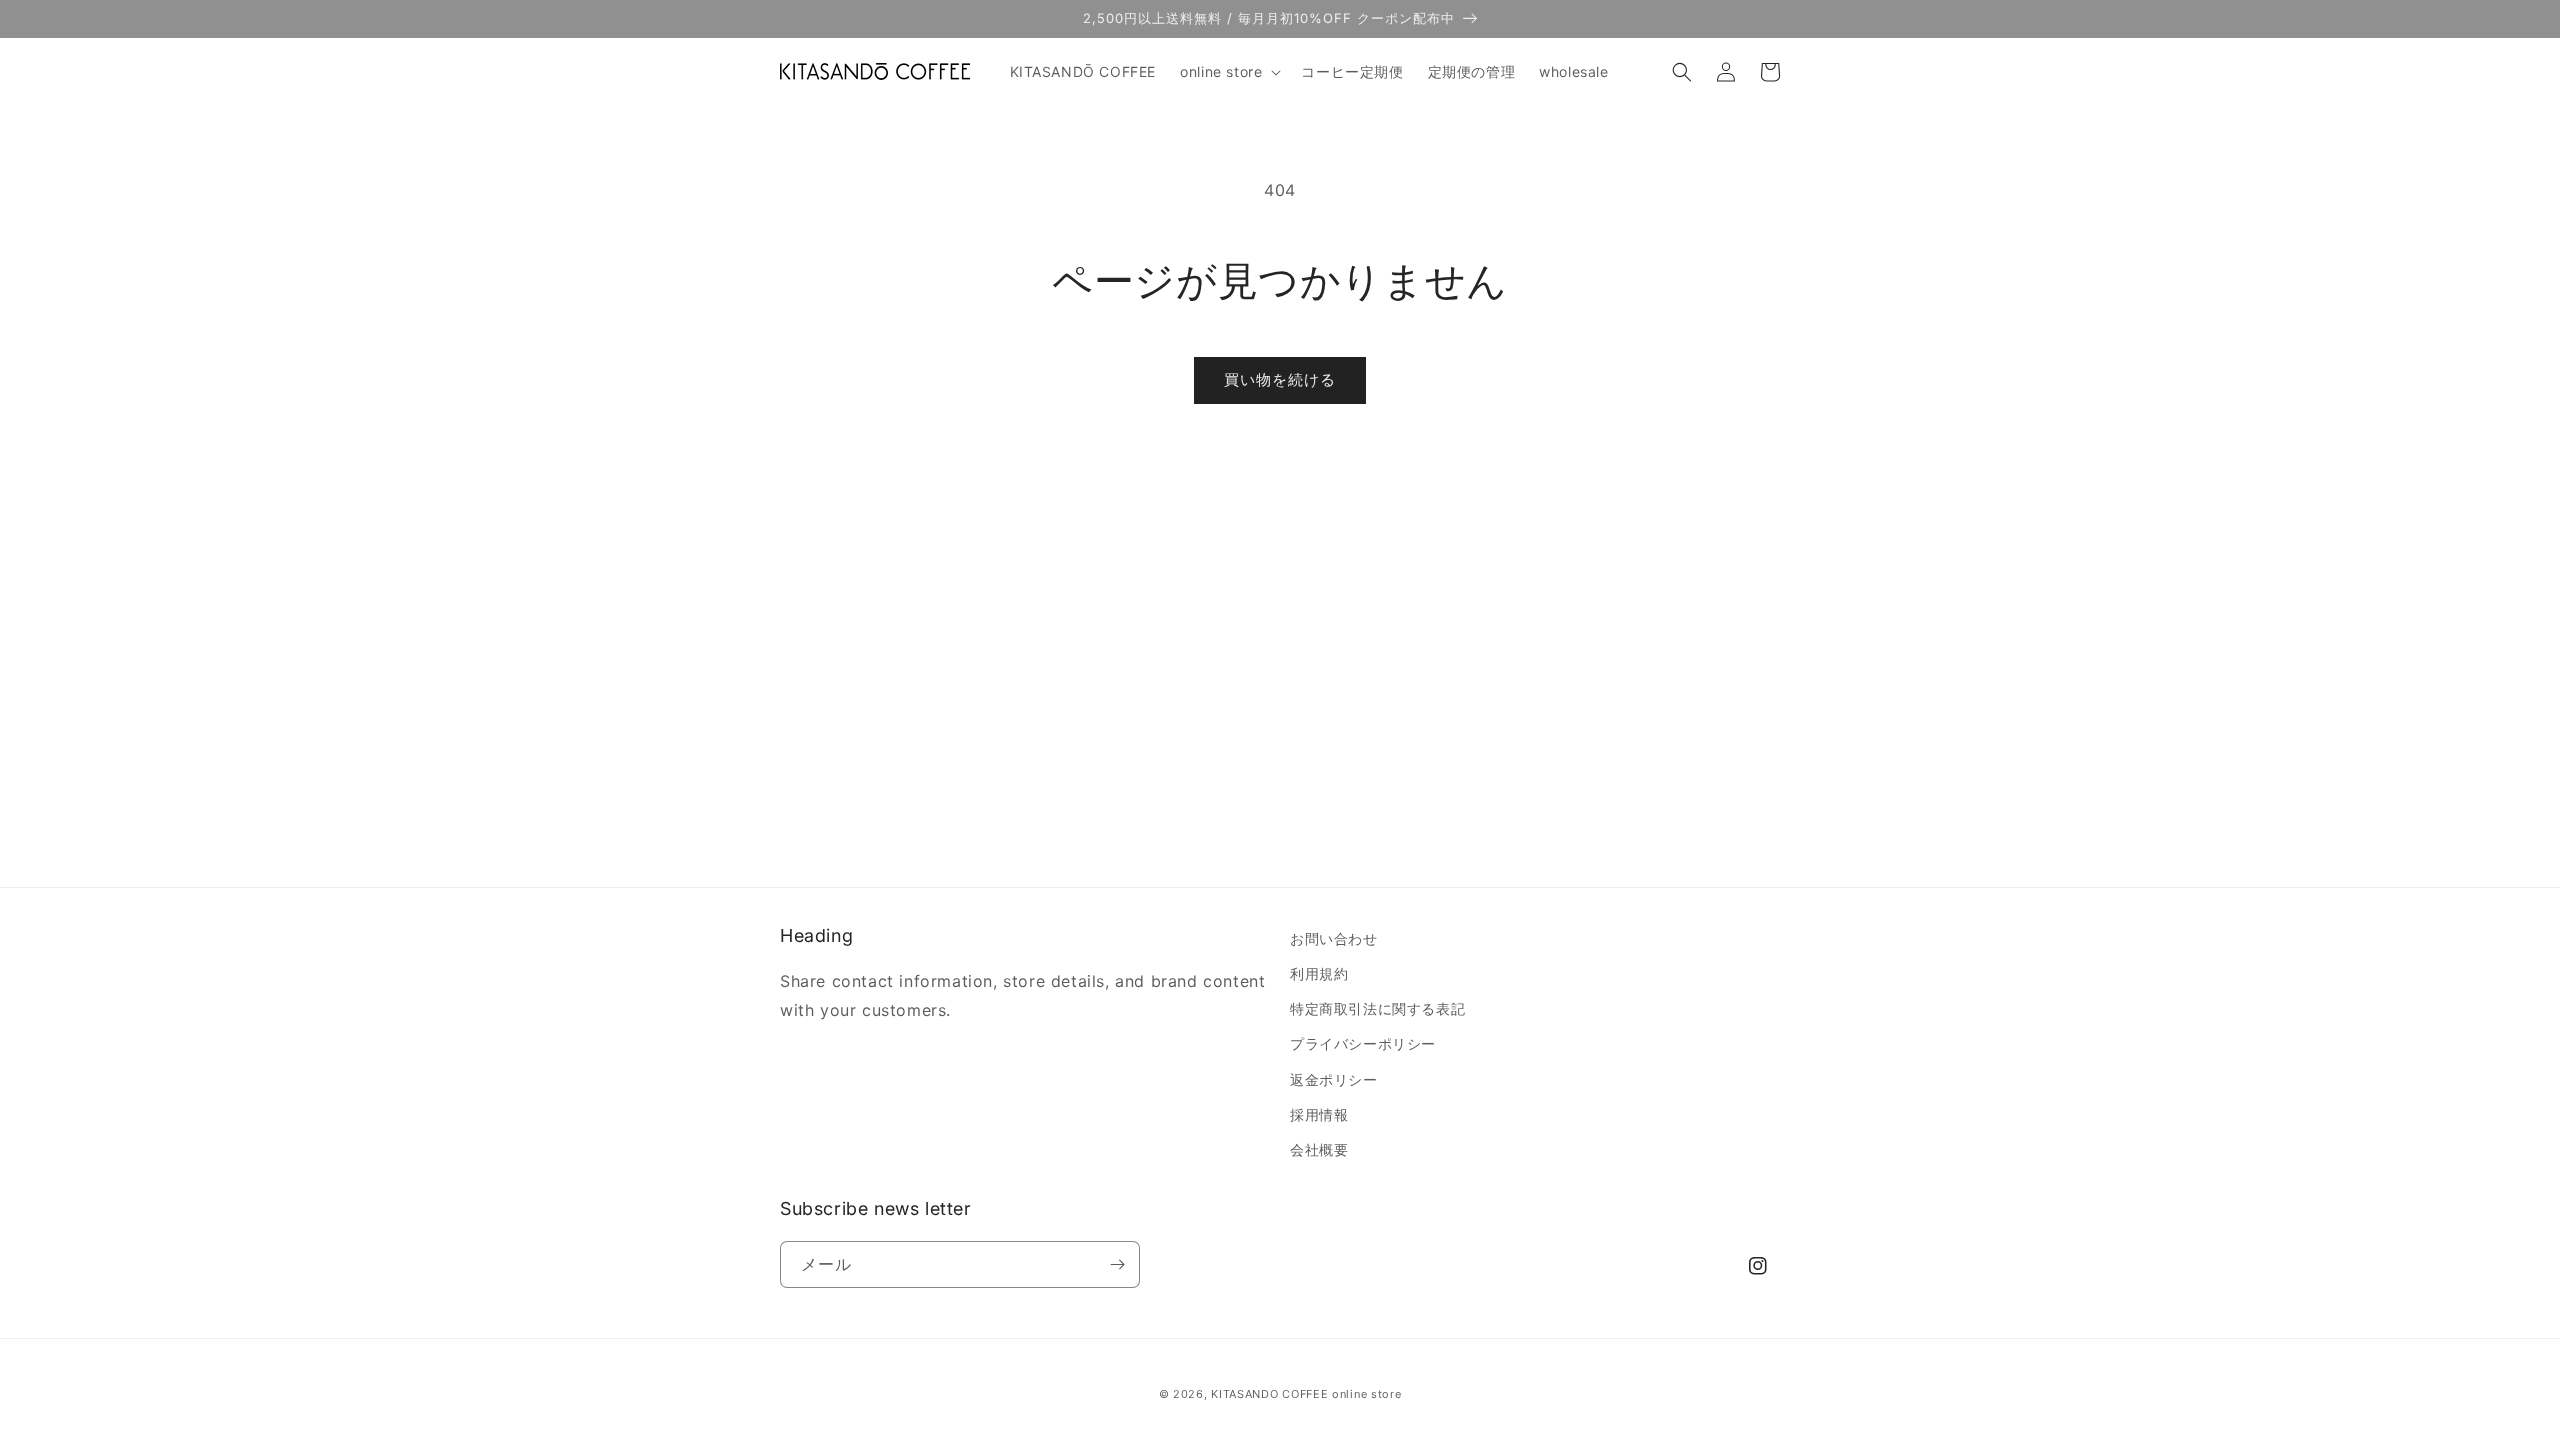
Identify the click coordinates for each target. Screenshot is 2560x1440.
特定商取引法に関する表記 (1377, 1008)
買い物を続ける (1280, 379)
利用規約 (1319, 973)
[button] (1228, 72)
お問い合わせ (1334, 938)
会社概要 (1319, 1149)
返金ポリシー (1334, 1079)
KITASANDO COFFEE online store (1306, 1394)
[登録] (1117, 1264)
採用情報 (1319, 1114)
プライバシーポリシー (1363, 1043)
